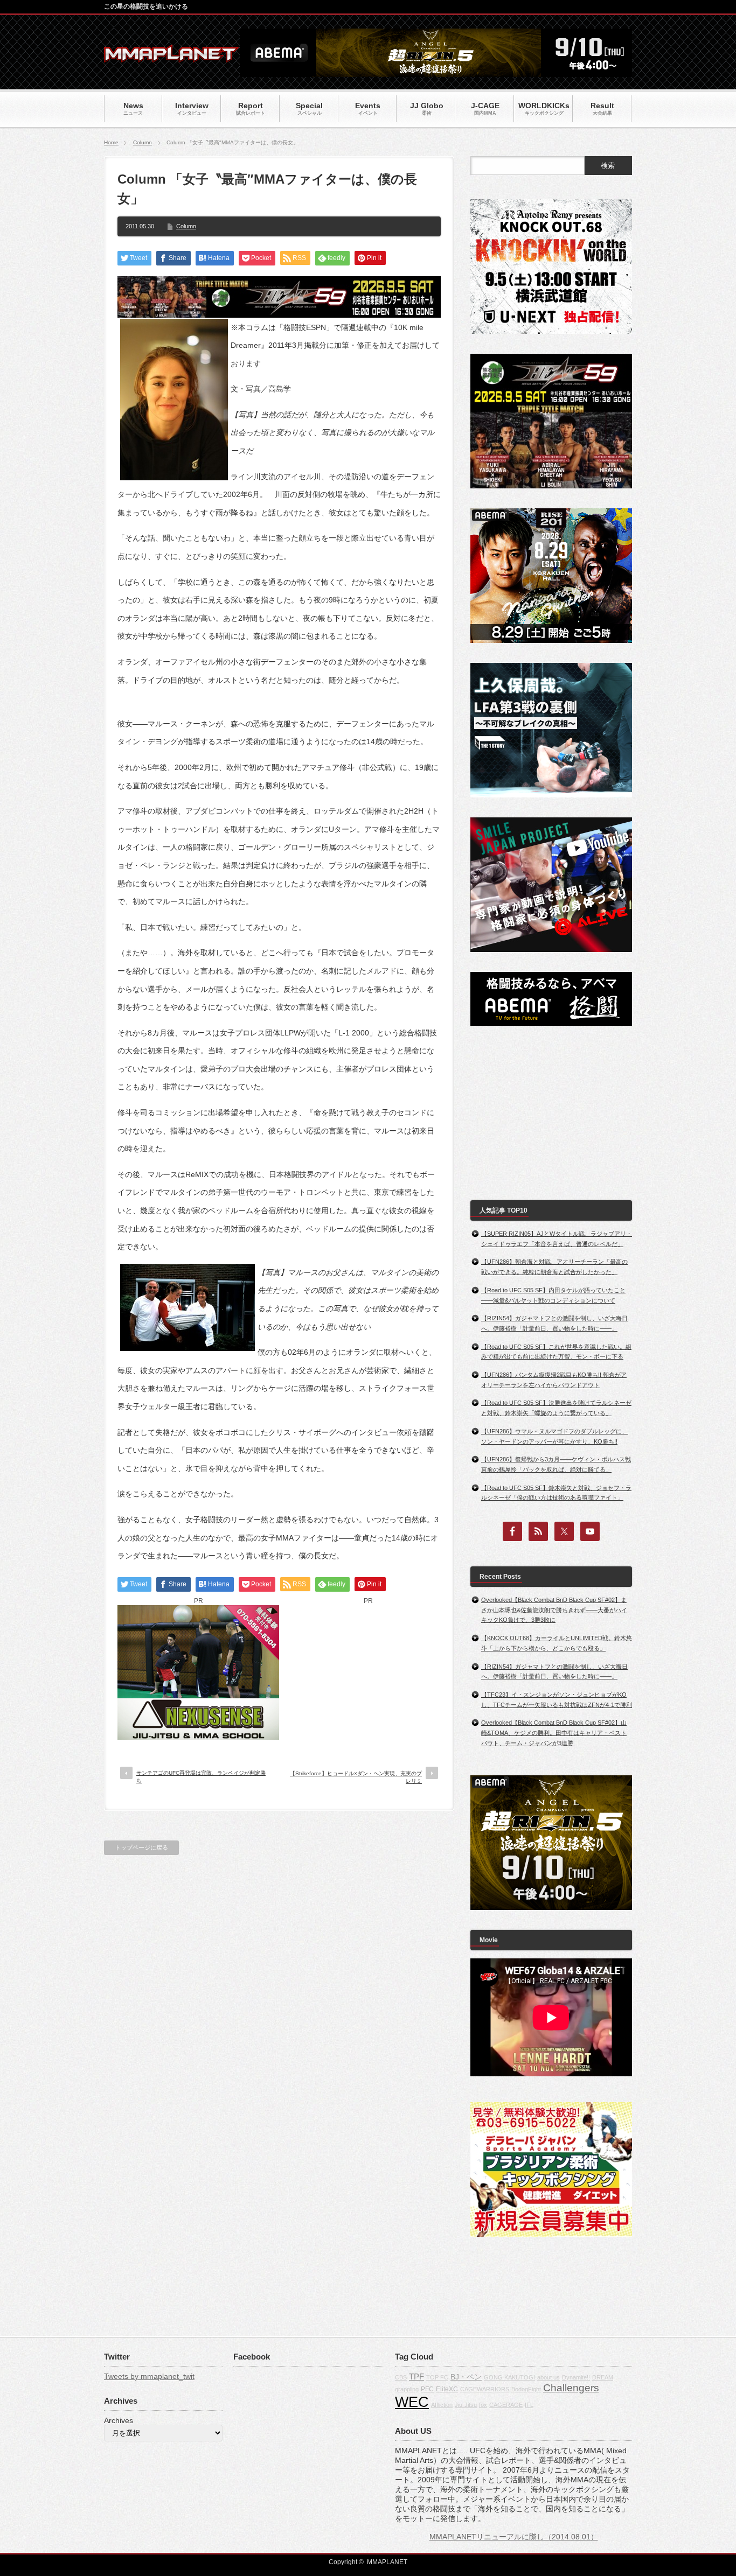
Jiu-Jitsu (466, 2405)
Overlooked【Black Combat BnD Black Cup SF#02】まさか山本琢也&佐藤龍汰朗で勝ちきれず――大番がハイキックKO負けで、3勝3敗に (554, 1610)
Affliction (442, 2405)
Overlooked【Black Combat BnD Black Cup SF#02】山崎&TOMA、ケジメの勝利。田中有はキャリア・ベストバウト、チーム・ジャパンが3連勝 (554, 1732)
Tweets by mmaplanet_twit (149, 2376)
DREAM (603, 2377)
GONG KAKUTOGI (509, 2377)
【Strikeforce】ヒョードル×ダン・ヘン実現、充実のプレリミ (356, 1777)
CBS (401, 2377)
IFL (529, 2405)
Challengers (571, 2388)
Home (111, 142)
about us (548, 2377)
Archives (119, 2420)
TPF (416, 2376)
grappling (407, 2389)
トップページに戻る (141, 1847)
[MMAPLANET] (171, 57)
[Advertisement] (368, 1672)
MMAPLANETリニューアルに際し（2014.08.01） (514, 2537)
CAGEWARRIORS (485, 2389)
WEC (412, 2402)
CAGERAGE (506, 2405)
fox (483, 2405)
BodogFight (526, 2389)
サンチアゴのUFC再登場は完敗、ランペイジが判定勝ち (201, 1777)
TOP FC (437, 2377)
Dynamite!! (576, 2377)
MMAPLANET (387, 2562)
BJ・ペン (466, 2377)
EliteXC (447, 2389)
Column (143, 142)
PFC (427, 2389)
